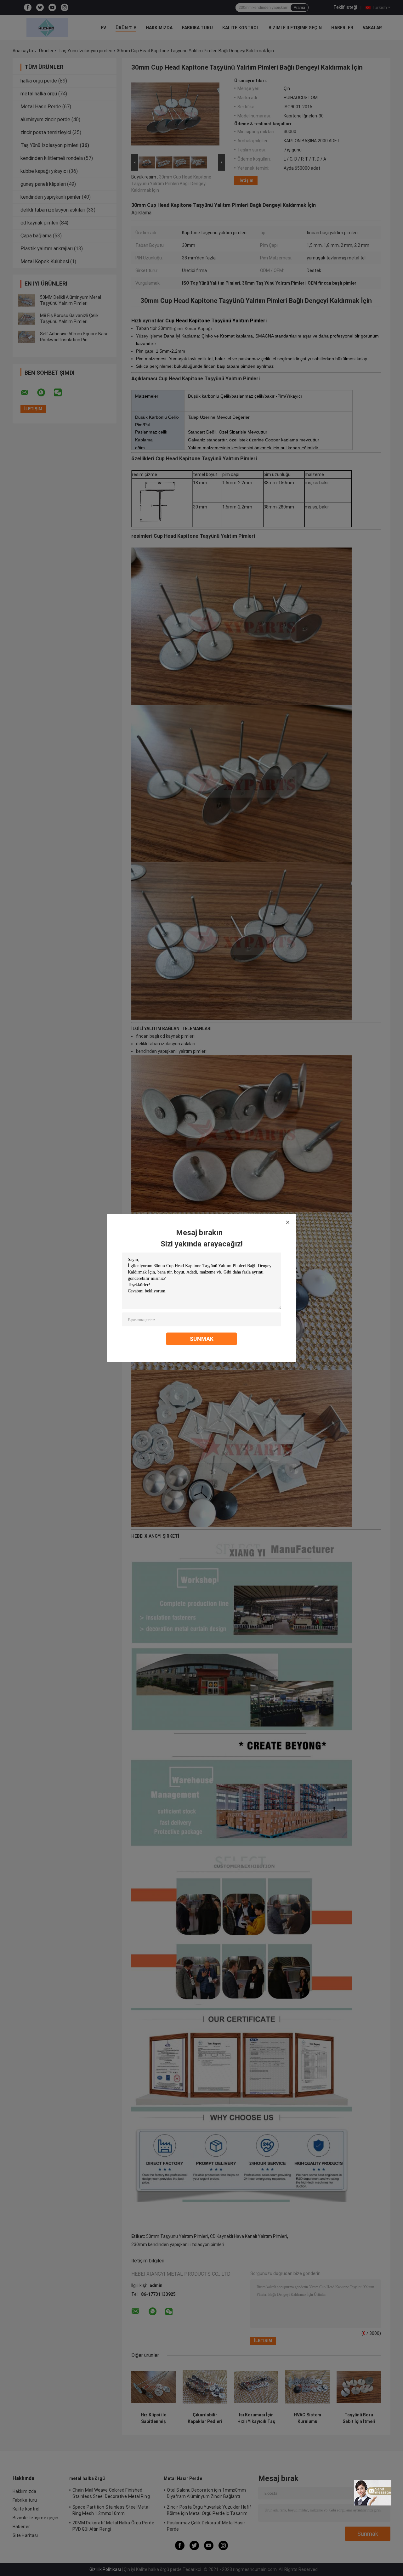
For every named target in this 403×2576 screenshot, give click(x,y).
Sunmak (202, 1339)
